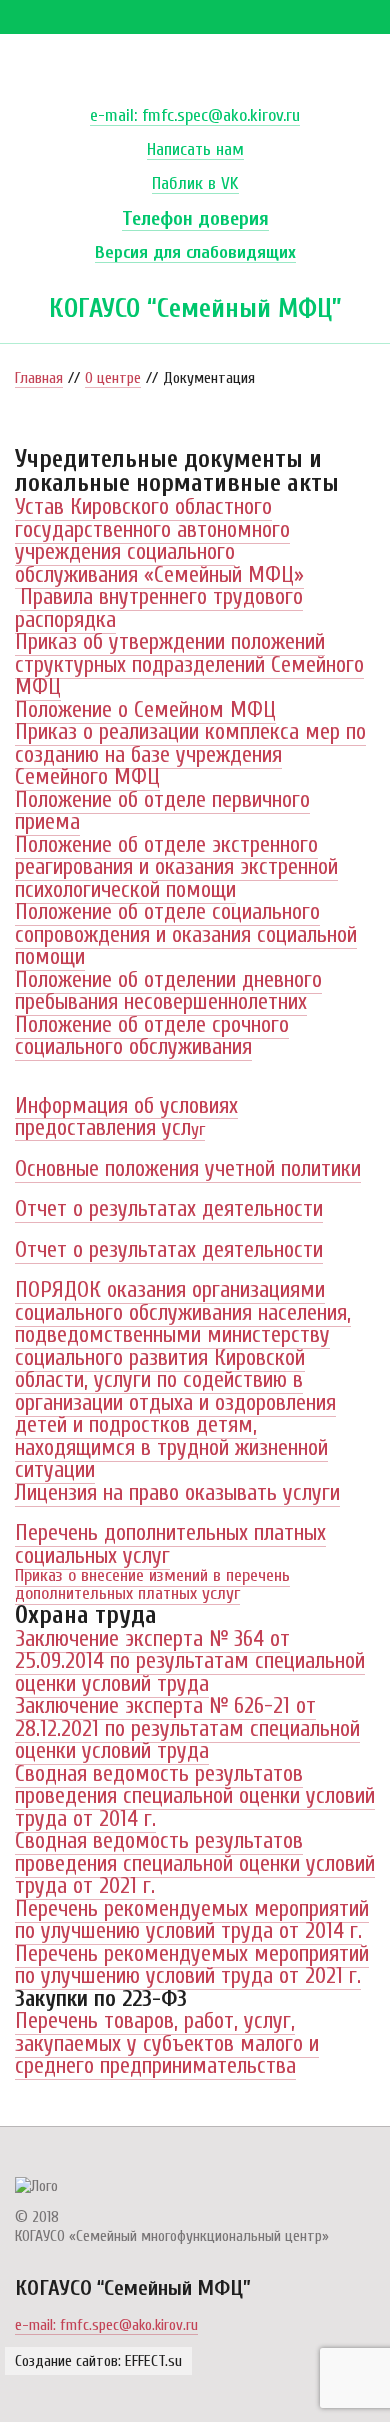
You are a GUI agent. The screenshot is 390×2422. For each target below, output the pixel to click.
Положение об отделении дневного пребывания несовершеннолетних (168, 991)
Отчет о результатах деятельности (169, 1209)
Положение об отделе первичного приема (162, 811)
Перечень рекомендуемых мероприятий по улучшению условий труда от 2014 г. (192, 1920)
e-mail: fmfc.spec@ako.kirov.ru (195, 116)
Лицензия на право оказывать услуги (177, 1493)
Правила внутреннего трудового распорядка (159, 608)
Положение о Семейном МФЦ (145, 710)
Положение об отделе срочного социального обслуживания (152, 1036)
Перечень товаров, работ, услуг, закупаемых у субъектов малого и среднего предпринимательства (167, 2043)
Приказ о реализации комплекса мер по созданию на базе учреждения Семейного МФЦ (190, 754)
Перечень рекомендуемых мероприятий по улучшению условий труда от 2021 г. (192, 1965)
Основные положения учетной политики (188, 1169)
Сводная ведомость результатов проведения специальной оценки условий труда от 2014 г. (195, 1796)
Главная (39, 378)
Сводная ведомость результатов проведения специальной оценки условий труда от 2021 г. (195, 1863)
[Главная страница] (36, 2186)
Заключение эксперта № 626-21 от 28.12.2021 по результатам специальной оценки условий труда (187, 1728)
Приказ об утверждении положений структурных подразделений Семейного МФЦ (189, 664)
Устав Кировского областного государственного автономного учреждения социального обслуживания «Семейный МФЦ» (159, 541)
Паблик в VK (195, 184)
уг (126, 1119)
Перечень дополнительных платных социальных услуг (170, 1544)
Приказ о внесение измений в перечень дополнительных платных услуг (152, 1584)
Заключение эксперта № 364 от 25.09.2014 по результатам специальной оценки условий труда (190, 1661)
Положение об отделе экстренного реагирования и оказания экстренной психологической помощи (176, 867)
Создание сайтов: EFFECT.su (98, 2361)
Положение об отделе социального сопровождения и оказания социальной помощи (186, 934)
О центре (113, 378)
